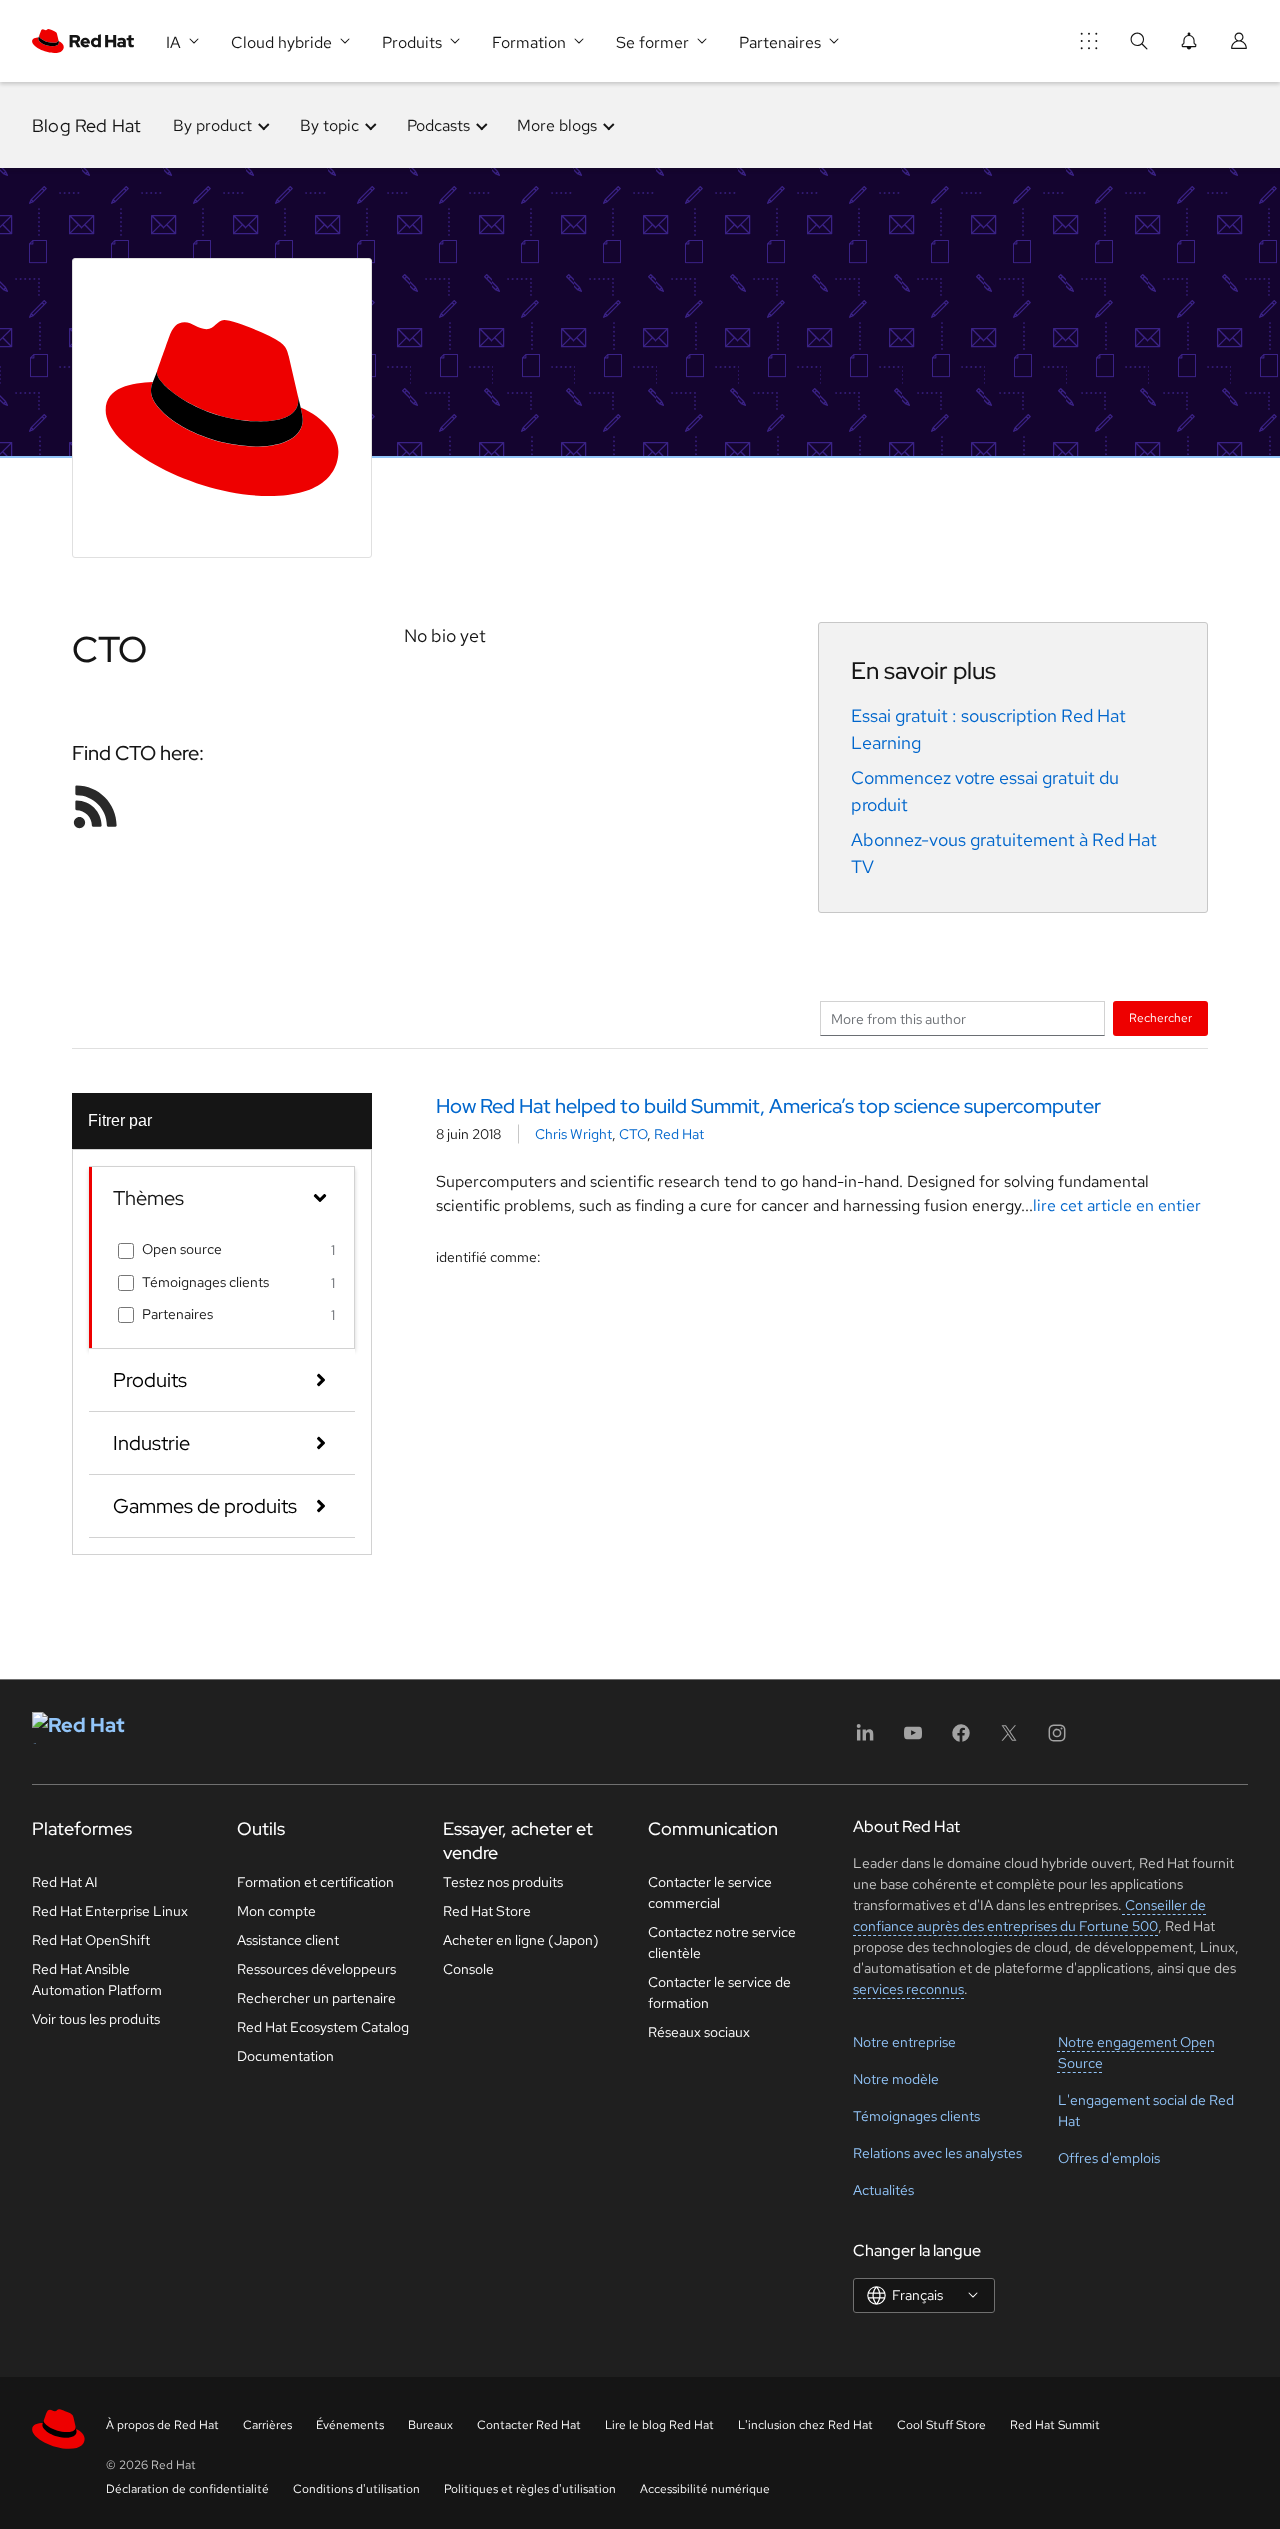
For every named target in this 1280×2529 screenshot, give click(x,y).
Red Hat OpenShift (91, 1940)
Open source (182, 1249)
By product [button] (212, 125)
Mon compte (276, 1911)
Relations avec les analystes (937, 2153)
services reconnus (908, 1989)
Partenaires (177, 1314)
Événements (350, 2425)
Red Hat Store (487, 1911)
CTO (633, 1134)
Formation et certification (315, 1882)
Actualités (883, 2190)
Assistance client (288, 1940)
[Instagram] (1057, 1739)
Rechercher (1160, 1017)
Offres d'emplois (1109, 2158)
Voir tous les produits (96, 2019)
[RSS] (96, 806)
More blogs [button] (557, 125)
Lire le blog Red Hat (659, 2425)
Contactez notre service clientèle (722, 1942)
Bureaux (430, 2425)
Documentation (285, 2056)
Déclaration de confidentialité (187, 2489)
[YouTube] (913, 1739)
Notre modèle (896, 2079)
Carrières (267, 2425)
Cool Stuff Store (941, 2425)
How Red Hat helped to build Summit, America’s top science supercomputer (768, 1106)
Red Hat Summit (1055, 2425)
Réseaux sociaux (699, 2032)
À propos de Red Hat (162, 2425)
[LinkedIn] (865, 1739)
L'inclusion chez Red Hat (805, 2425)
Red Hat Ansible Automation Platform (97, 1979)
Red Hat (679, 1134)
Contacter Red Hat (529, 2425)
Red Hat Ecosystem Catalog (323, 2027)
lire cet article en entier (1117, 1205)
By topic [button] (329, 125)
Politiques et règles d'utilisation (530, 2489)
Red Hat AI (65, 1882)
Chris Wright (573, 1134)
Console (468, 1969)
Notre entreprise (904, 2042)
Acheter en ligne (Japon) (521, 1940)
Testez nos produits (503, 1882)
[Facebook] (961, 1739)
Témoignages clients (205, 1282)
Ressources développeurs (316, 1969)
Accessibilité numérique (705, 2489)
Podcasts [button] (438, 125)
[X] (1009, 1739)
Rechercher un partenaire (316, 1998)
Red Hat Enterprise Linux (110, 1911)
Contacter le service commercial (710, 1892)
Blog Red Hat (86, 125)
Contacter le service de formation (719, 1992)
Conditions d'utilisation (356, 2489)
